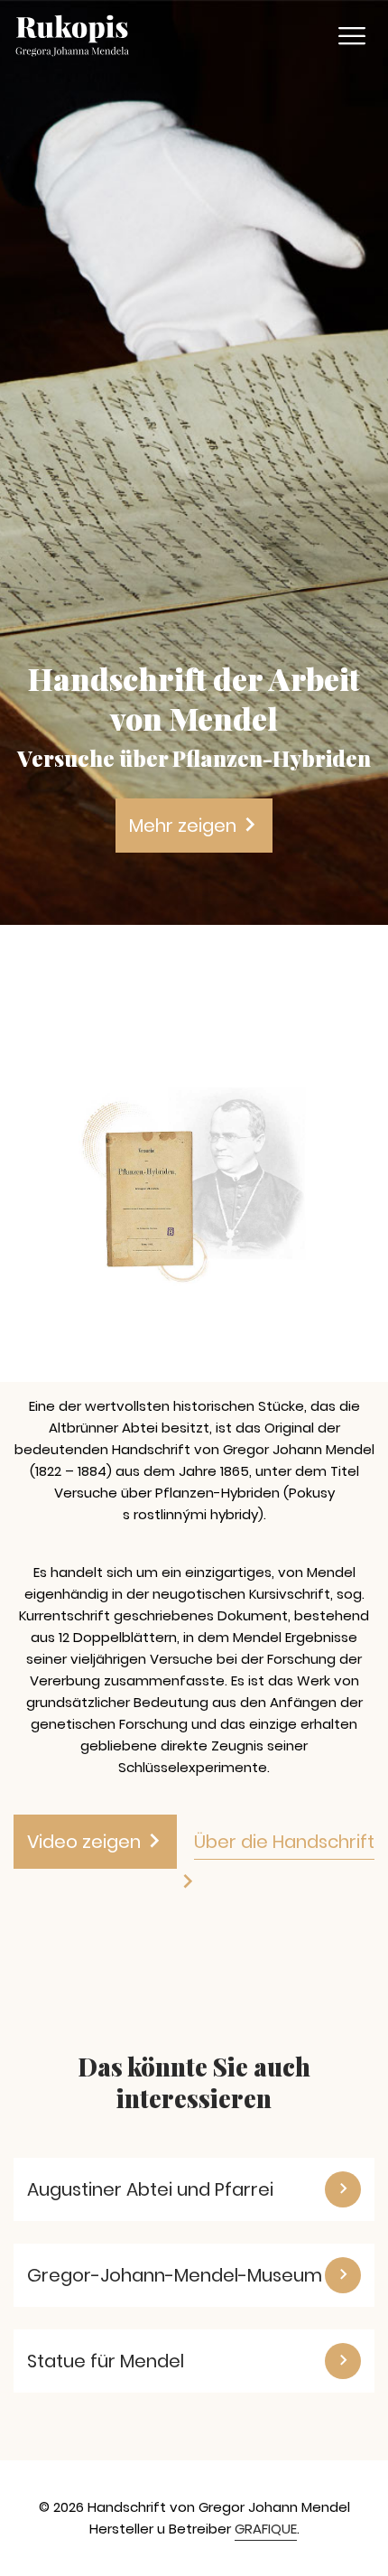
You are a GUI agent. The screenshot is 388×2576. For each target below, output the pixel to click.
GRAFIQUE (266, 2529)
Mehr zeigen (185, 826)
